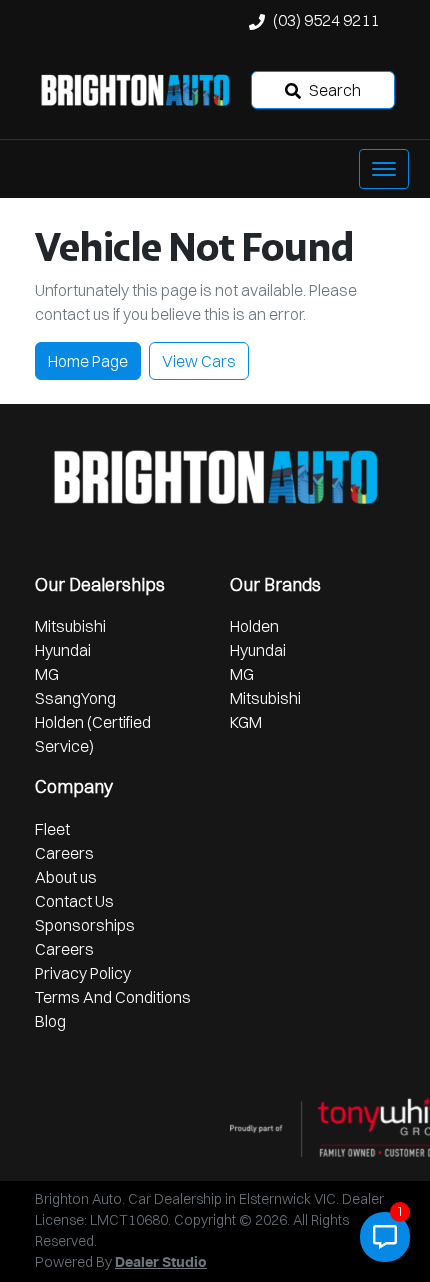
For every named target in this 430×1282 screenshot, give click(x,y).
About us (66, 877)
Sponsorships (85, 925)
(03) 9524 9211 (326, 20)
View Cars (199, 361)
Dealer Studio (161, 1263)
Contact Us (74, 901)
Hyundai (63, 650)
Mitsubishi (70, 626)
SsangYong (75, 698)
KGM (246, 722)
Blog (50, 1021)
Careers (64, 853)
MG (47, 674)
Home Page (88, 361)
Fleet (52, 829)
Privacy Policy (83, 973)
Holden (254, 626)
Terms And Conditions (113, 997)
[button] (384, 169)
